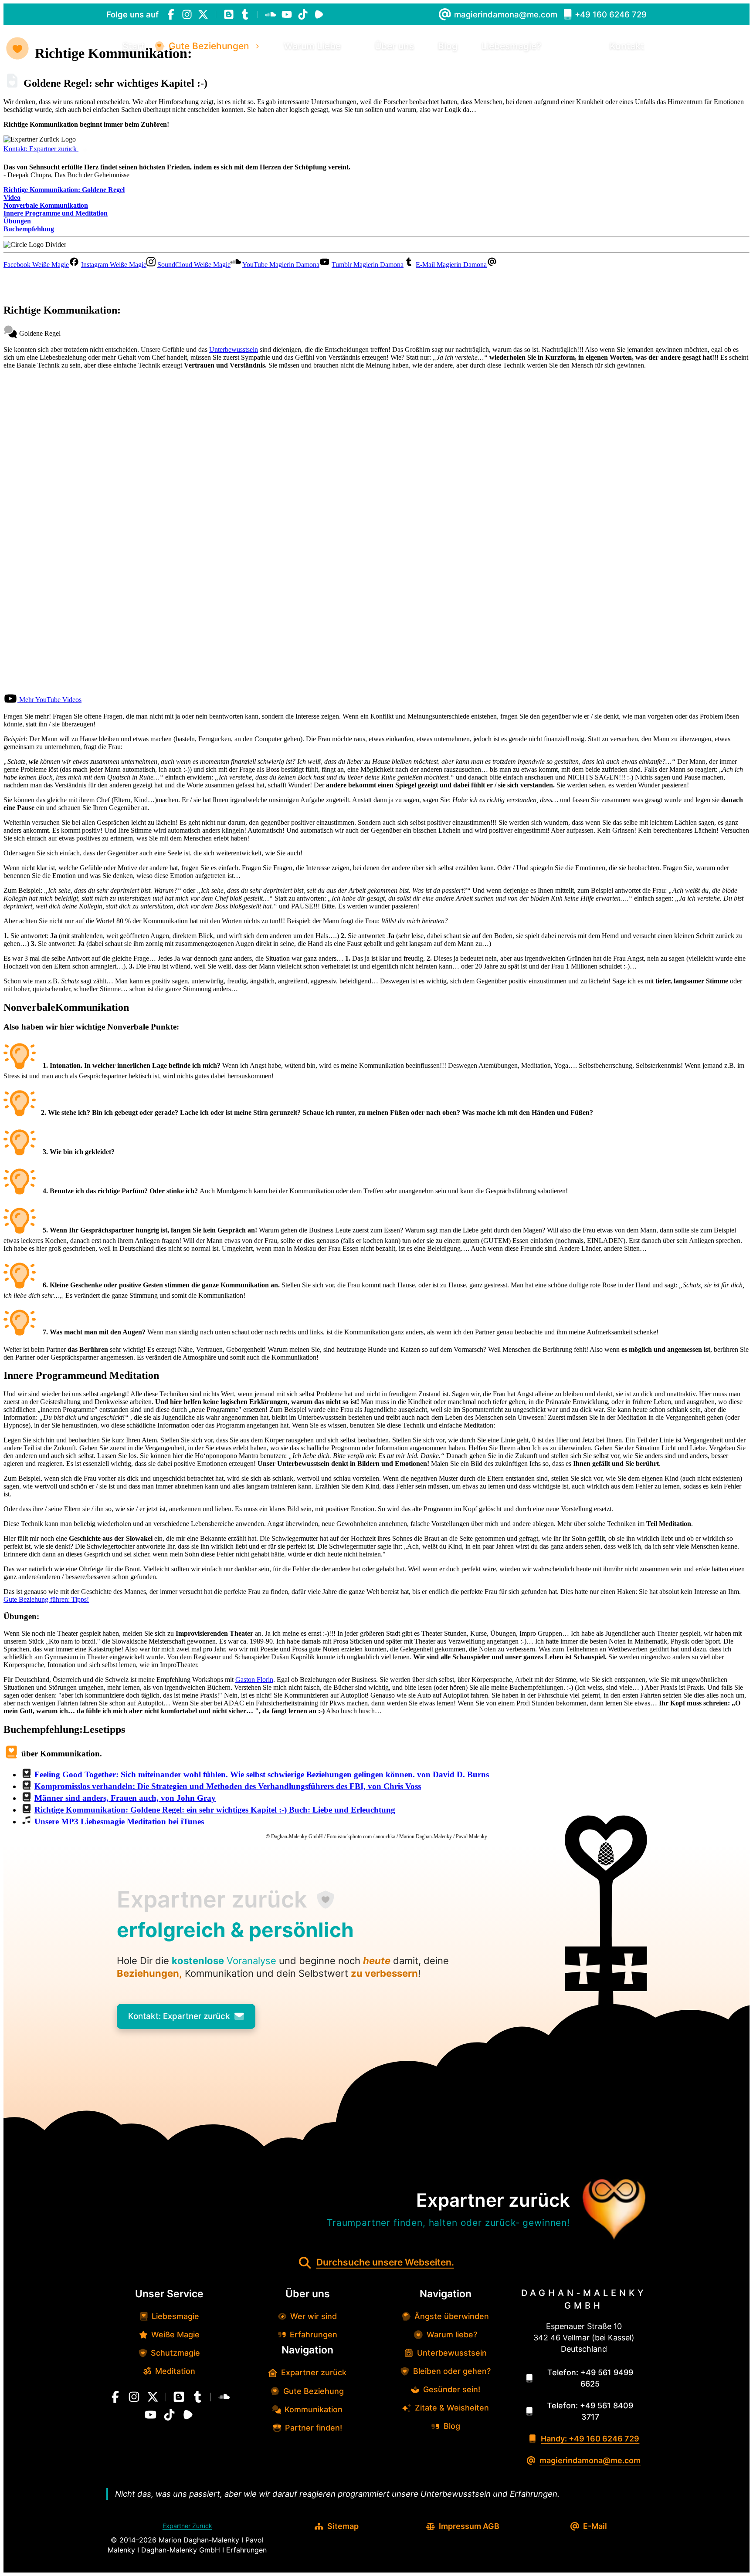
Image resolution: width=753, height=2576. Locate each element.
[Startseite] (614, 2208)
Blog (448, 46)
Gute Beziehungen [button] (209, 46)
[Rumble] (319, 14)
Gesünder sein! (452, 2389)
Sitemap (343, 2526)
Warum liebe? (452, 2335)
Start (134, 46)
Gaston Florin (254, 1680)
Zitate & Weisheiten (452, 2408)
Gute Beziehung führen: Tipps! (46, 1599)
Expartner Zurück (187, 2526)
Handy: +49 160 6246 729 (590, 2439)
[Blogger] (229, 14)
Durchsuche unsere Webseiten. (385, 2262)
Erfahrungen (314, 2335)
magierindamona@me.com (590, 2460)
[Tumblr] (245, 14)
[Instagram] (187, 14)
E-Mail (595, 2526)
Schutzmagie (175, 2353)
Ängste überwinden (452, 2316)
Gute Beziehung (314, 2391)
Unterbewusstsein (234, 349)
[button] (41, 265)
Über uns (394, 46)
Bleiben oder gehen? (452, 2371)
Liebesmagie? (511, 46)
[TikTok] (303, 14)
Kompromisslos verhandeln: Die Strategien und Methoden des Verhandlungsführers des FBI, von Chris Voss (228, 1786)
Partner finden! (314, 2428)
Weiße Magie (175, 2335)
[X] (203, 14)
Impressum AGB (469, 2526)
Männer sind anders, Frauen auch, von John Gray (125, 1798)
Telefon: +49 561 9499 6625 (590, 2378)
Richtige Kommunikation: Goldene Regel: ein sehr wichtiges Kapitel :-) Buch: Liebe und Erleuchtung (215, 1810)
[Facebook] (171, 14)
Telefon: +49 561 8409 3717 (590, 2411)
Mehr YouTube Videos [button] (49, 700)
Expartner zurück (314, 2372)
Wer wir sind (314, 2316)
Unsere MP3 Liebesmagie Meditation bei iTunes (119, 1821)
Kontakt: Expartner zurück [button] (41, 149)
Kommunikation (314, 2409)
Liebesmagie (175, 2316)
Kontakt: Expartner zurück (179, 2016)
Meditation (169, 2371)
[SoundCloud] (271, 14)
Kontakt (627, 46)
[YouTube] (287, 14)
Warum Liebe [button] (312, 46)
